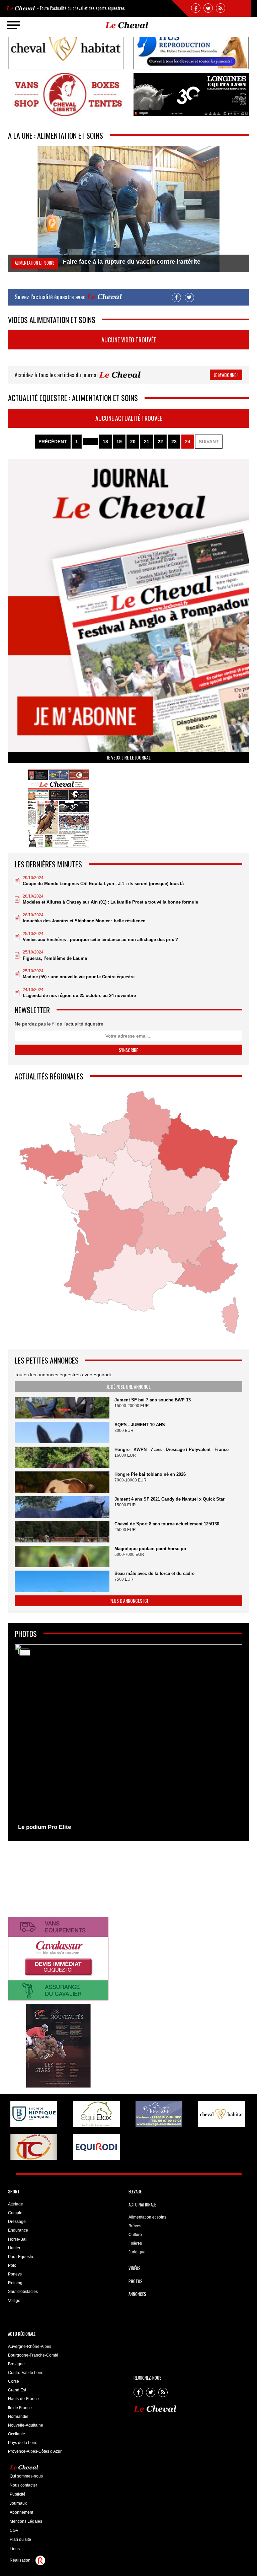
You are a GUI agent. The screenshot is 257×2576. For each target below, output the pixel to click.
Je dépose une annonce (128, 1386)
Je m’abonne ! (226, 375)
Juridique (137, 2252)
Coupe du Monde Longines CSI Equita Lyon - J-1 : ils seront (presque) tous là (103, 884)
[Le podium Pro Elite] (128, 1739)
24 (188, 442)
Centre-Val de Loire (26, 2373)
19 (119, 442)
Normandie (18, 2417)
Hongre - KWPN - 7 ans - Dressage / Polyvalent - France (172, 1449)
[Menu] (13, 25)
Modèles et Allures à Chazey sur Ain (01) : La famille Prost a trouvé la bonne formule (110, 902)
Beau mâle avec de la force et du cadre (154, 1573)
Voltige (14, 2301)
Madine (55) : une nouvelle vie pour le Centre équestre (79, 977)
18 (105, 442)
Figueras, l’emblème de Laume (55, 958)
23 (174, 442)
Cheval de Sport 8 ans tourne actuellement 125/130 (167, 1524)
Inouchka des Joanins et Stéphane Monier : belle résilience (84, 921)
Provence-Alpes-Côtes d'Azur (35, 2451)
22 (160, 442)
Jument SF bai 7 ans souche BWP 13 (153, 1400)
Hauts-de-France (23, 2399)
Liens (15, 2549)
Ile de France (20, 2408)
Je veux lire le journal (129, 757)
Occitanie (17, 2434)
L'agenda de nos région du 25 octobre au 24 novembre (79, 996)
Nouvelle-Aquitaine (26, 2425)
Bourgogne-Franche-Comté (33, 2355)
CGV (14, 2530)
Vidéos (135, 2268)
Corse (14, 2381)
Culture (135, 2235)
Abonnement (21, 2512)
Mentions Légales (26, 2521)
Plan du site (20, 2539)
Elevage (135, 2191)
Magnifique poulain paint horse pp (150, 1549)
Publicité (18, 2494)
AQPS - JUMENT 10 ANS (140, 1425)
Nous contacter (23, 2485)
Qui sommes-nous (26, 2476)
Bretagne (16, 2364)
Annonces (137, 2294)
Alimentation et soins (147, 2217)
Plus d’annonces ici (129, 1601)
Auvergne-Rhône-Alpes (30, 2347)
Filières (135, 2243)
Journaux (18, 2503)
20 (133, 442)
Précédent (53, 442)
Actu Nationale (142, 2204)
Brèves (135, 2226)
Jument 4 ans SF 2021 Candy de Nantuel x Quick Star (169, 1499)
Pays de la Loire (23, 2443)
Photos (136, 2281)
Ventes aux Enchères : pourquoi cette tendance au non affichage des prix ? (100, 940)
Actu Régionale (22, 2334)
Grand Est (17, 2390)
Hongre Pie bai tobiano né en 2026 (150, 1474)
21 (147, 442)
